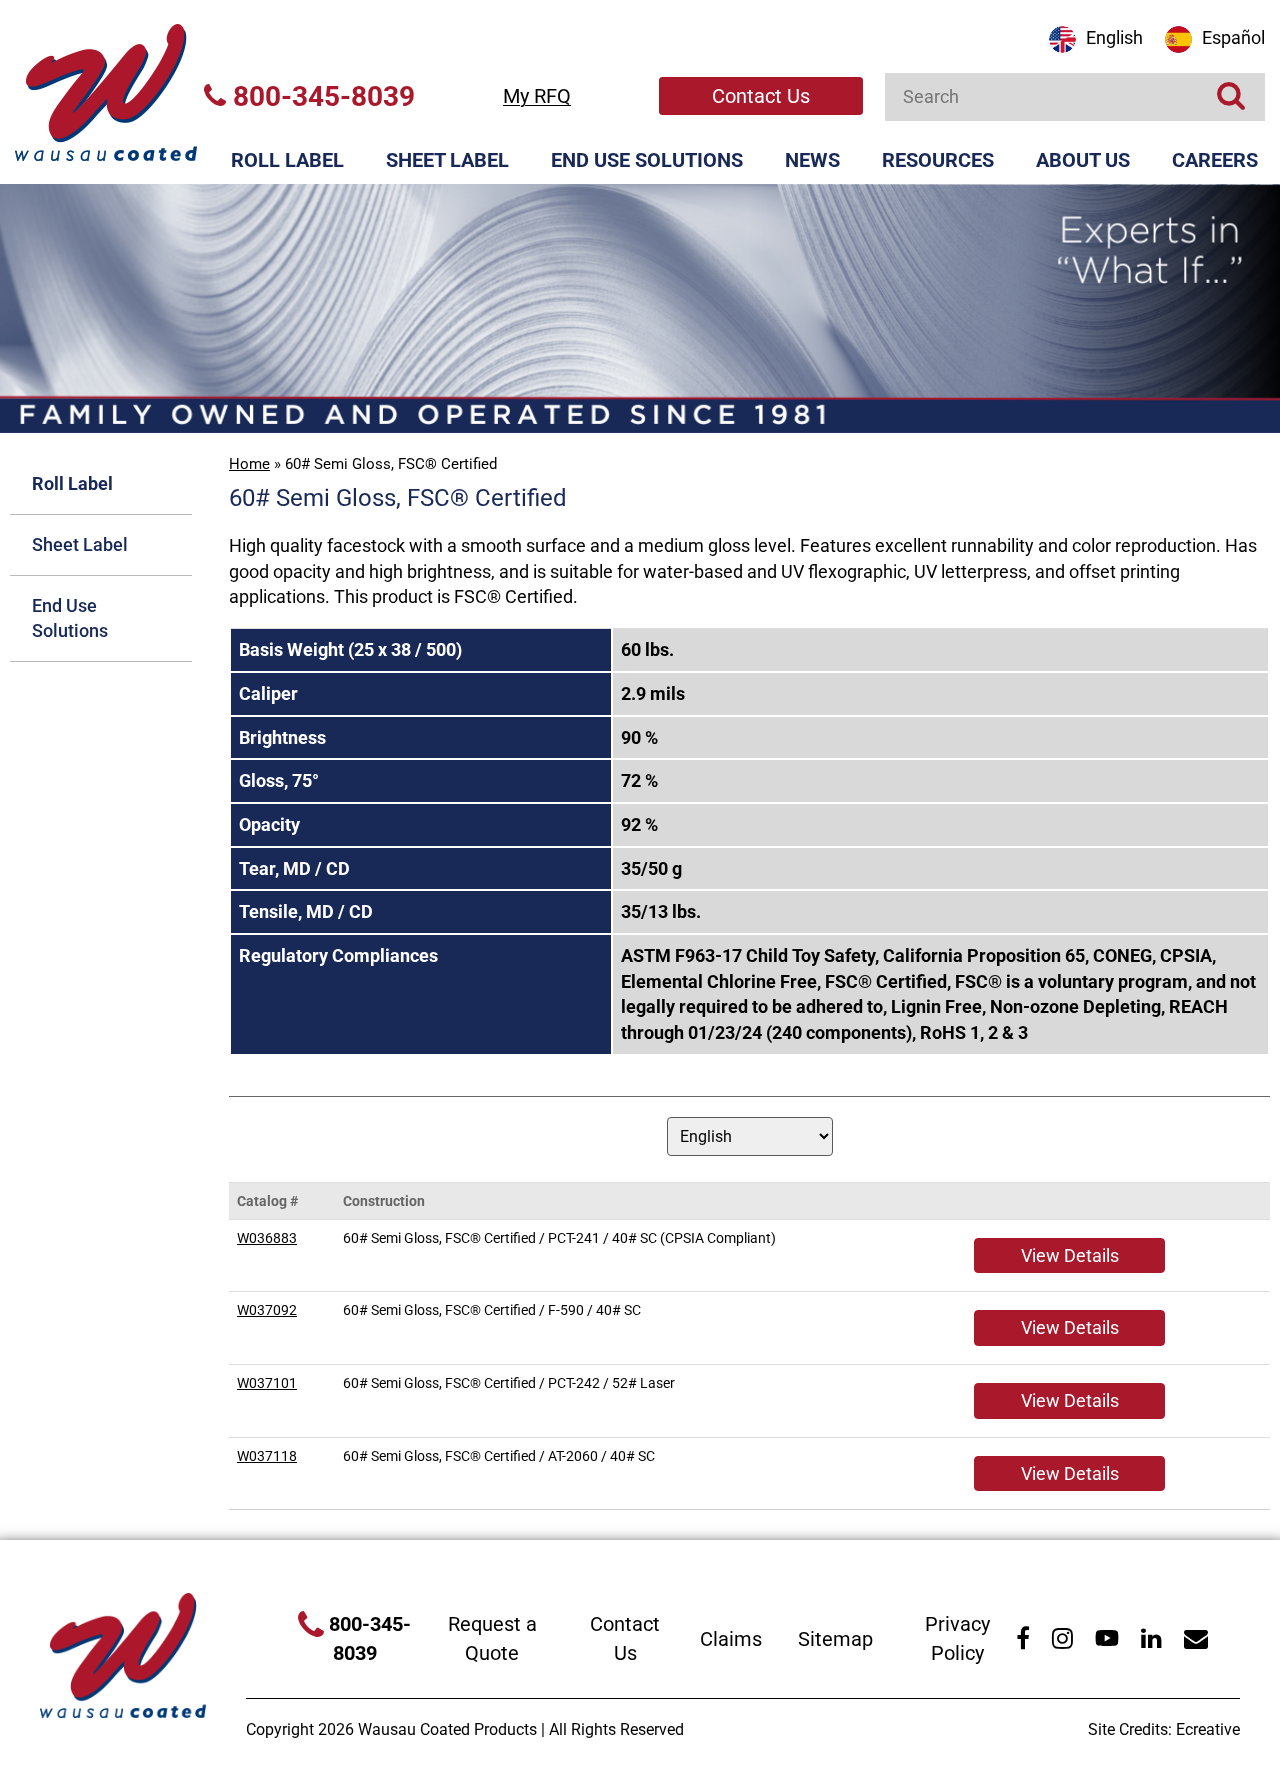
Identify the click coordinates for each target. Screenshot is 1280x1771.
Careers (1215, 160)
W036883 (267, 1238)
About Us (1083, 160)
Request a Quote (492, 1638)
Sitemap (835, 1639)
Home (249, 464)
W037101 (267, 1383)
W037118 (267, 1456)
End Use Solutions (647, 160)
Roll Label (287, 160)
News (812, 160)
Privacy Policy (957, 1638)
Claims (731, 1639)
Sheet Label (447, 160)
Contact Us (761, 96)
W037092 (267, 1310)
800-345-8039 (320, 96)
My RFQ (537, 96)
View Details (1070, 1255)
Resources (938, 160)
